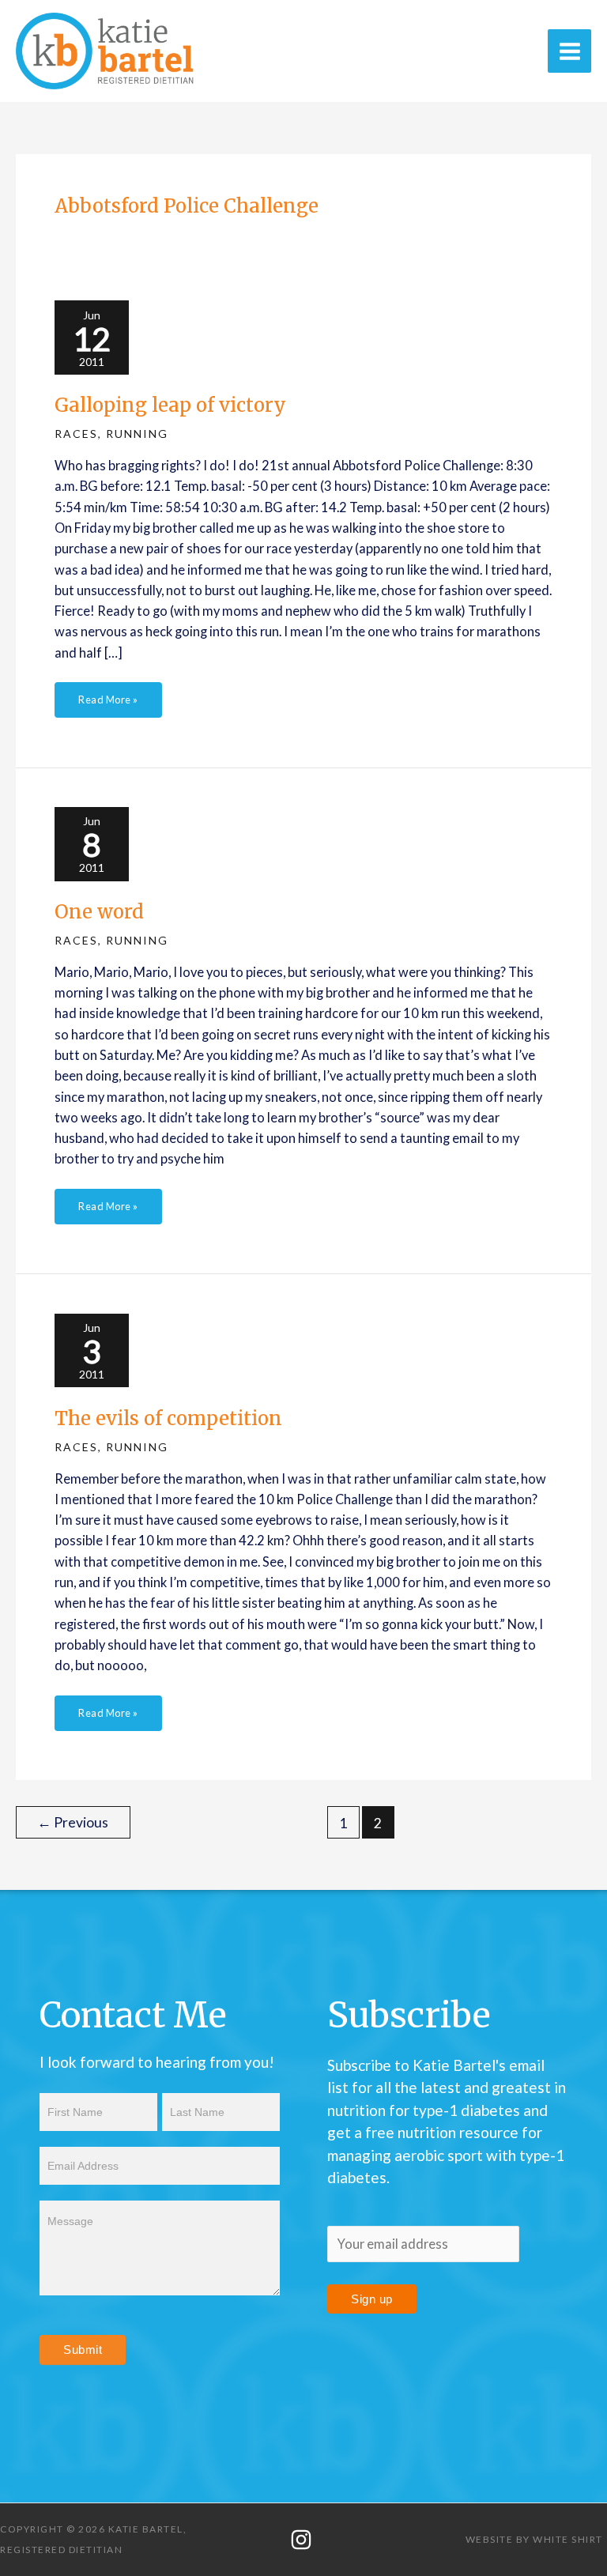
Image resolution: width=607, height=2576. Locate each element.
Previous (73, 1822)
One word (99, 912)
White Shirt (568, 2539)
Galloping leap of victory (170, 405)
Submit (83, 2350)
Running (137, 434)
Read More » (108, 694)
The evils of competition (168, 1418)
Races (76, 434)
